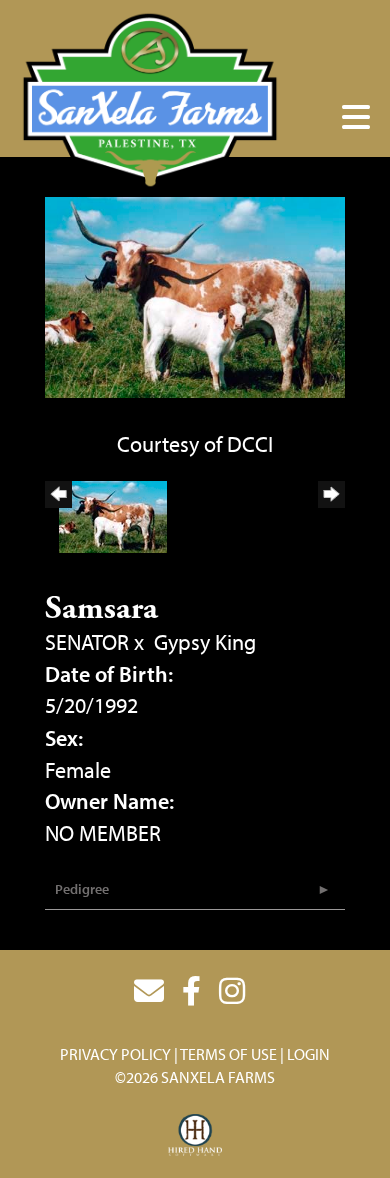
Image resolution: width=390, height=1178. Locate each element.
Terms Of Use (228, 1054)
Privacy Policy (115, 1054)
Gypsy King (205, 642)
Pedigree (82, 889)
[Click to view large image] (195, 295)
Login (308, 1054)
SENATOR (87, 642)
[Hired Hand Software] (195, 1136)
